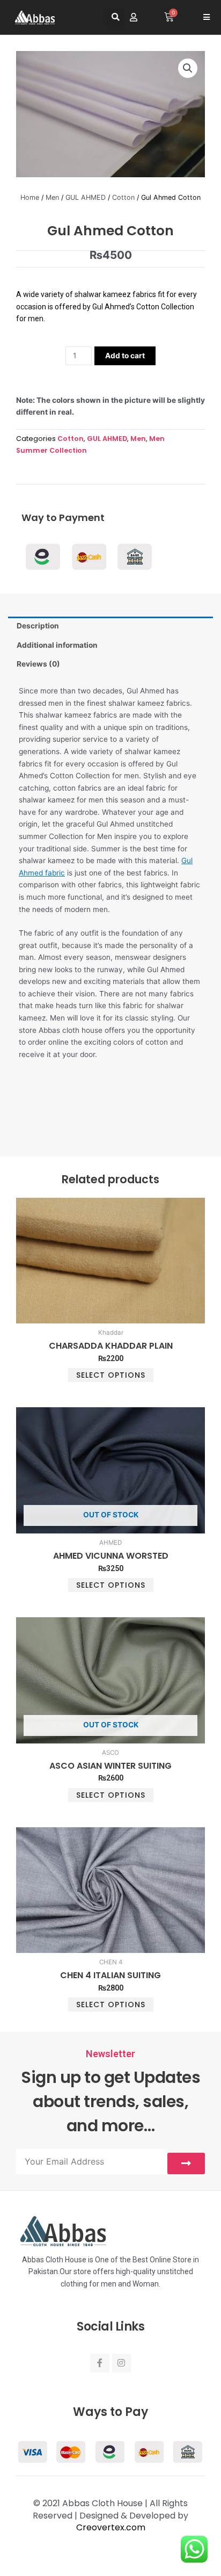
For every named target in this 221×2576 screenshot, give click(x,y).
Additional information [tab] (57, 645)
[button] (116, 17)
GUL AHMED (86, 197)
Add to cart (125, 356)
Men (52, 197)
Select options (111, 1375)
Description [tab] (38, 626)
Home (30, 197)
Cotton (123, 197)
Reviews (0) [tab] (38, 664)
